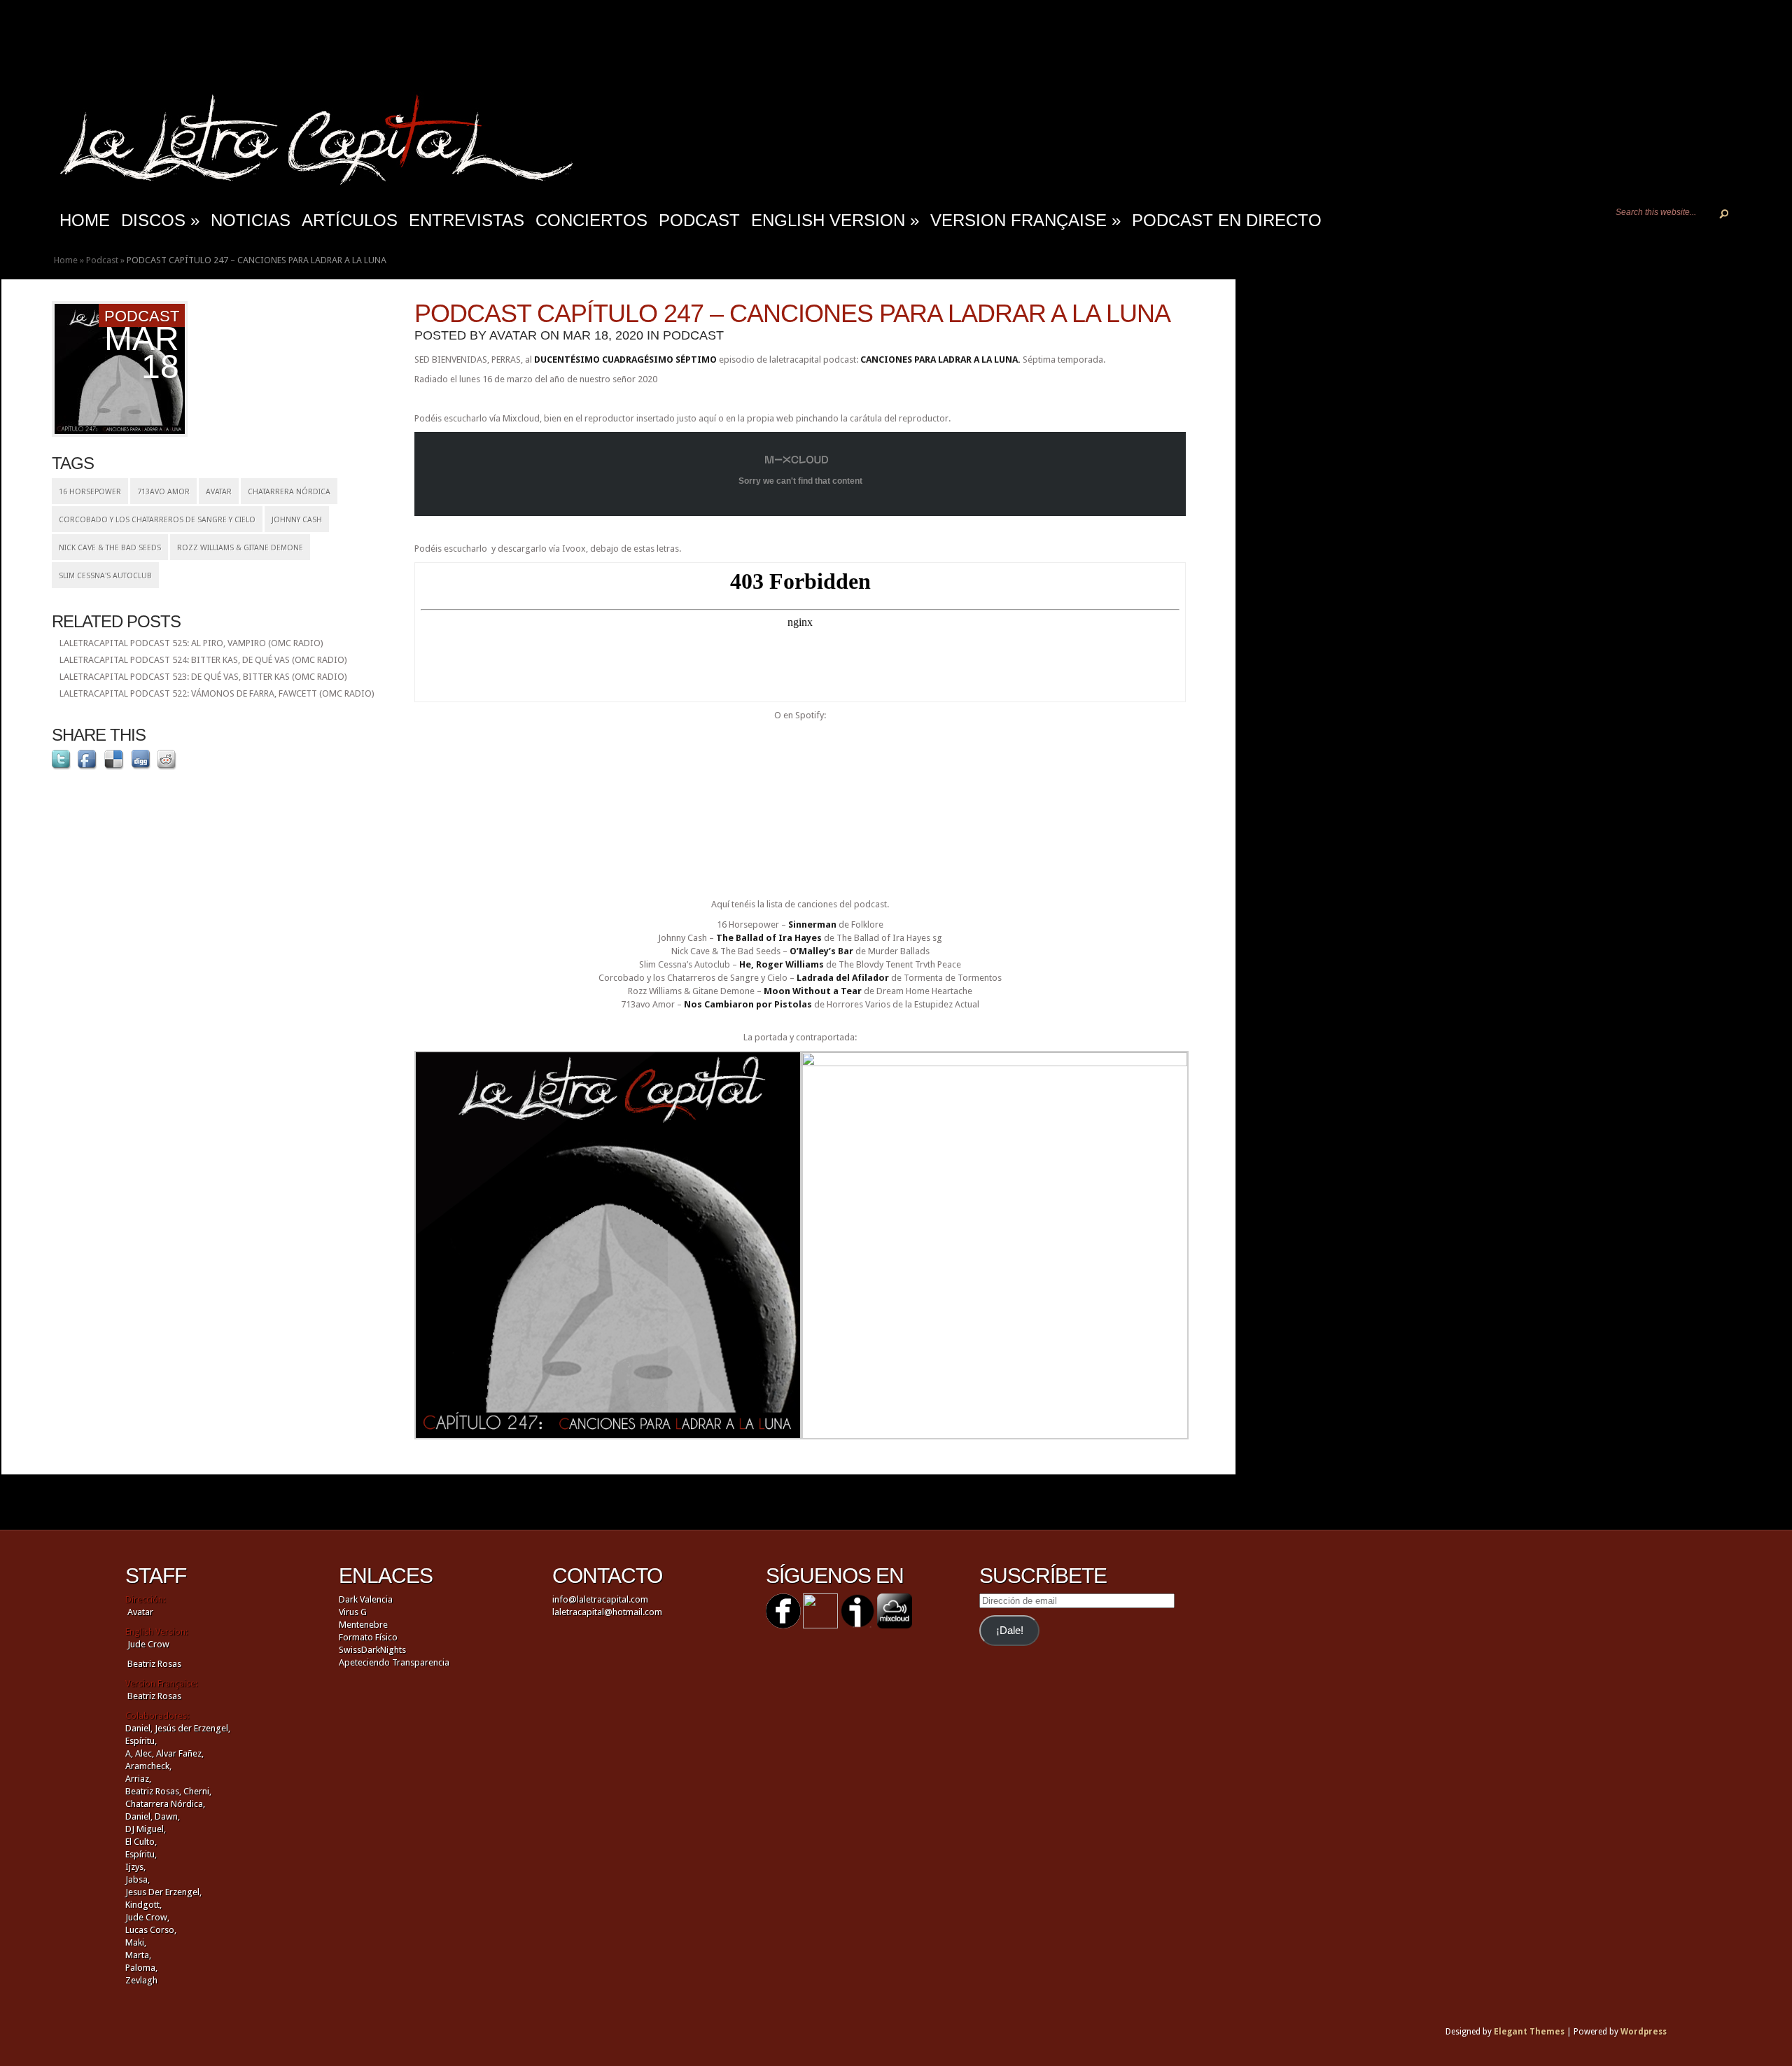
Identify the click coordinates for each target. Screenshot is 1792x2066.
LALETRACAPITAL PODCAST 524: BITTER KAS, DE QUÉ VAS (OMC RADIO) (203, 660)
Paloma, (141, 1968)
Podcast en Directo (1227, 220)
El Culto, (141, 1842)
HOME (85, 220)
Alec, (145, 1753)
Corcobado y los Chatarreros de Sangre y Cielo (157, 520)
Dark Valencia (366, 1599)
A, (129, 1753)
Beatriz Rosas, (154, 1791)
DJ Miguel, (146, 1829)
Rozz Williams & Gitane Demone (240, 548)
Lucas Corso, (151, 1930)
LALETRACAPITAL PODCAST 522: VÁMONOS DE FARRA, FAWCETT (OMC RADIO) (217, 693)
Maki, (136, 1942)
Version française (1025, 220)
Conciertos (591, 220)
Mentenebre (363, 1625)
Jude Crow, (147, 1917)
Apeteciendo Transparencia (394, 1662)
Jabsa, (138, 1879)
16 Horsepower (90, 492)
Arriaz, (138, 1779)
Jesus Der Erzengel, (163, 1892)
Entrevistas (467, 220)
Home (66, 260)
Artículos (350, 220)
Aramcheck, (148, 1766)
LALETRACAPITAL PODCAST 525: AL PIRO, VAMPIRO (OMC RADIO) (191, 643)
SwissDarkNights (372, 1650)
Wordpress (1644, 2032)
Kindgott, (143, 1905)
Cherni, (197, 1791)
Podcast (699, 220)
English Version (835, 220)
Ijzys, (135, 1867)
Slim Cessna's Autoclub (105, 576)
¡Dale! (1010, 1631)
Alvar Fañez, (180, 1753)
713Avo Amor (163, 492)
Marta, (138, 1955)
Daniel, (139, 1728)
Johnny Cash (297, 520)
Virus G (353, 1612)
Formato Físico (368, 1637)
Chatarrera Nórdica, (165, 1804)
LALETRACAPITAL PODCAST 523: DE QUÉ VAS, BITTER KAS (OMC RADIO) (203, 677)
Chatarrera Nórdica (289, 492)
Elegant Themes (1529, 2032)
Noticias (251, 220)
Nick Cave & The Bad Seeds (110, 548)
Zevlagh (141, 1980)
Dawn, (166, 1816)
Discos (160, 220)
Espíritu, (141, 1741)
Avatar (219, 492)
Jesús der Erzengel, (192, 1728)
